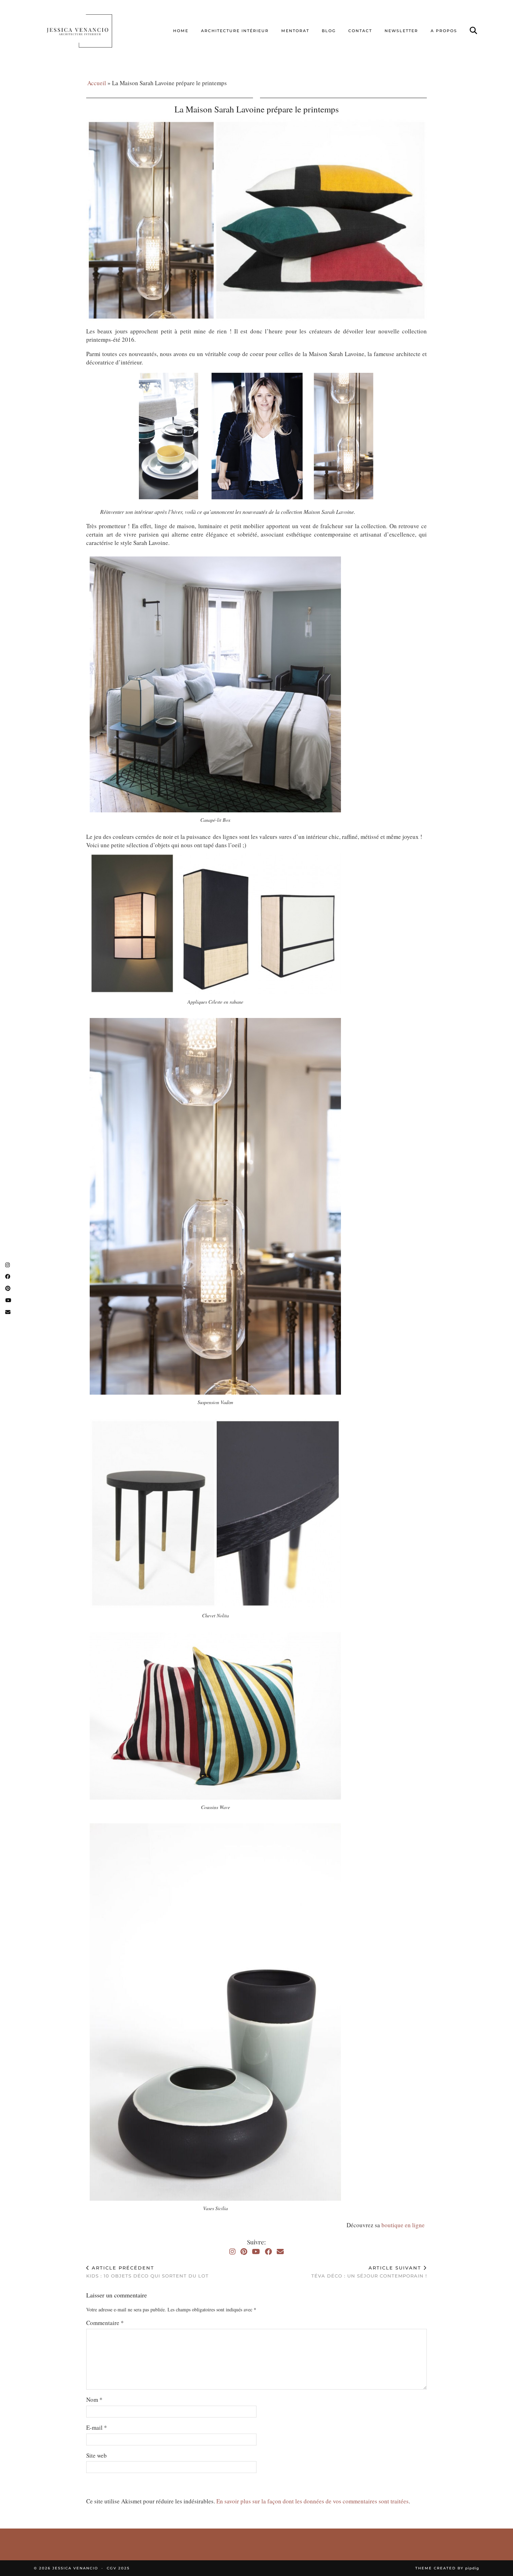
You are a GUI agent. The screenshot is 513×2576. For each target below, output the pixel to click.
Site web (96, 2455)
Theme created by (447, 2568)
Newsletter (401, 31)
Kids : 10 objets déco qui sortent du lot (147, 2272)
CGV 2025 (118, 2568)
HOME (181, 31)
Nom (94, 2400)
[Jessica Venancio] (88, 31)
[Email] (280, 2252)
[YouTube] (256, 2252)
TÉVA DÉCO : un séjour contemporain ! (369, 2272)
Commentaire (105, 2323)
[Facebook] (268, 2252)
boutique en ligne (404, 2225)
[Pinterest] (244, 2252)
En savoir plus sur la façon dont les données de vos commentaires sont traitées (313, 2501)
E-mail (97, 2427)
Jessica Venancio (75, 2568)
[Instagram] (232, 2252)
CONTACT (360, 31)
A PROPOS (444, 31)
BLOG (329, 31)
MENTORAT (295, 31)
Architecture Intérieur (235, 31)
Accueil (97, 83)
